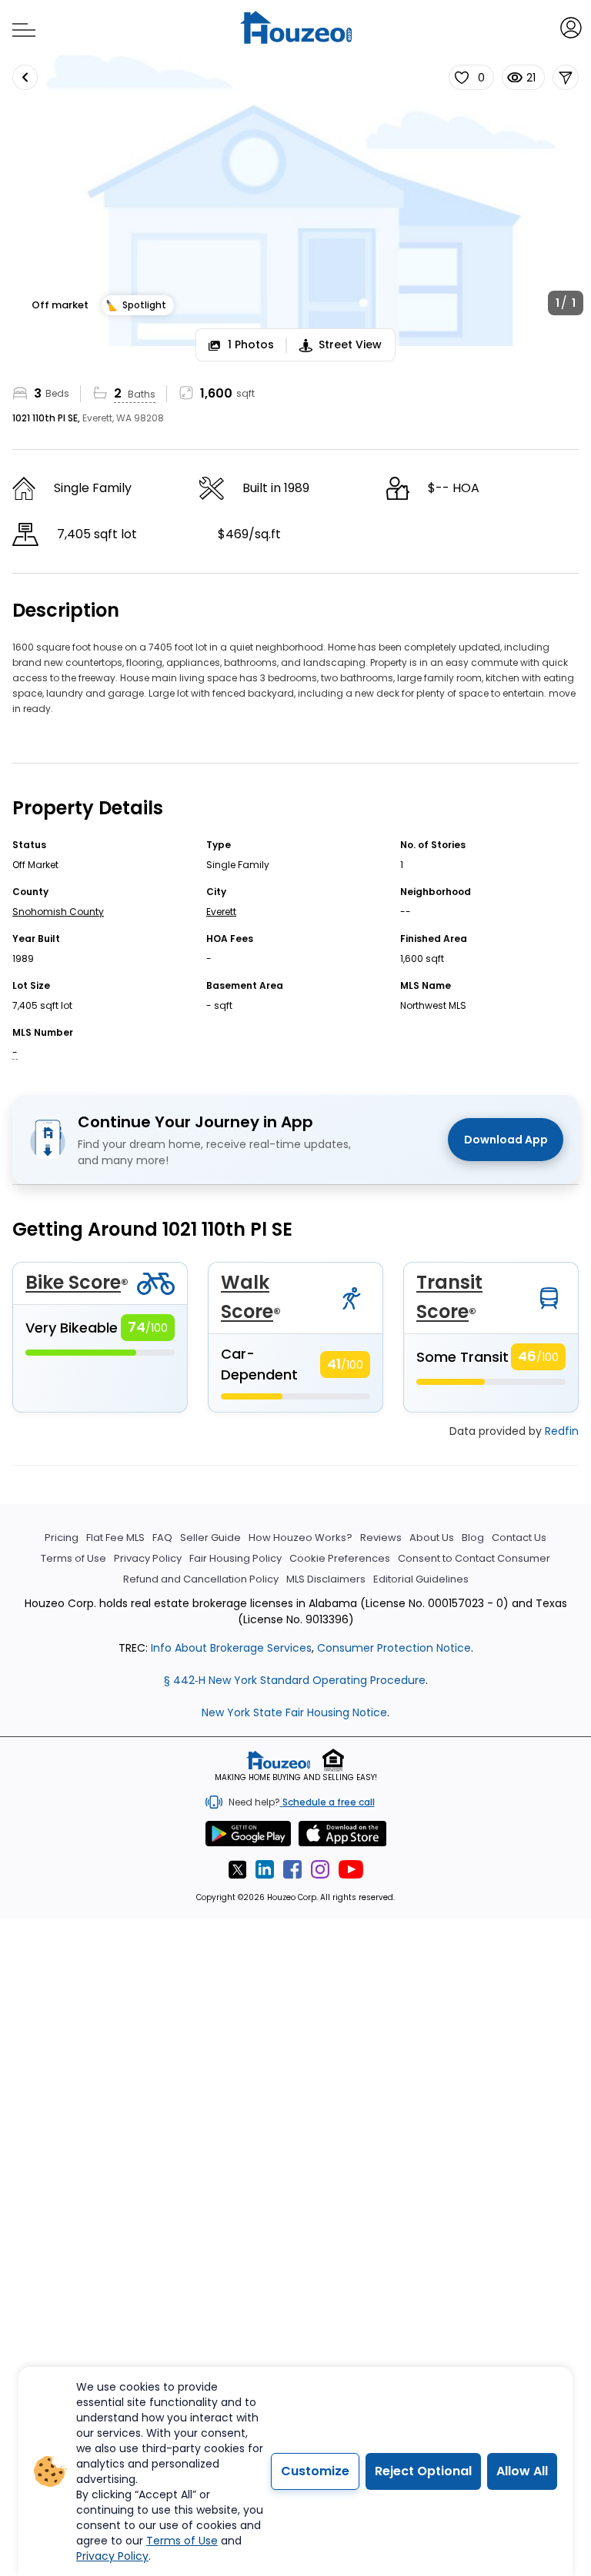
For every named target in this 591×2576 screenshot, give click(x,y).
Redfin (562, 1431)
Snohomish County (58, 912)
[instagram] (320, 1869)
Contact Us (519, 1538)
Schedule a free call (327, 1802)
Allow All (522, 2471)
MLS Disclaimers (326, 1579)
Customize (315, 2471)
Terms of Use (73, 1558)
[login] (570, 27)
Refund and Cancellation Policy (201, 1579)
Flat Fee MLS (115, 1538)
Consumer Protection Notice (394, 1648)
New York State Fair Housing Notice (294, 1712)
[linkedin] (265, 1869)
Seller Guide (210, 1538)
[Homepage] (296, 27)
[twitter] (237, 1869)
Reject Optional (423, 2471)
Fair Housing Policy (235, 1558)
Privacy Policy (148, 1558)
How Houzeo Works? (301, 1538)
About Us (432, 1538)
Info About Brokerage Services (230, 1648)
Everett (221, 912)
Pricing (62, 1538)
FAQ (162, 1538)
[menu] (18, 25)
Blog (473, 1538)
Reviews (381, 1538)
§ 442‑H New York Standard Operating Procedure (295, 1680)
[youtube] (351, 1869)
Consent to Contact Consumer (474, 1558)
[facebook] (292, 1869)
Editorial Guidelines (421, 1579)
